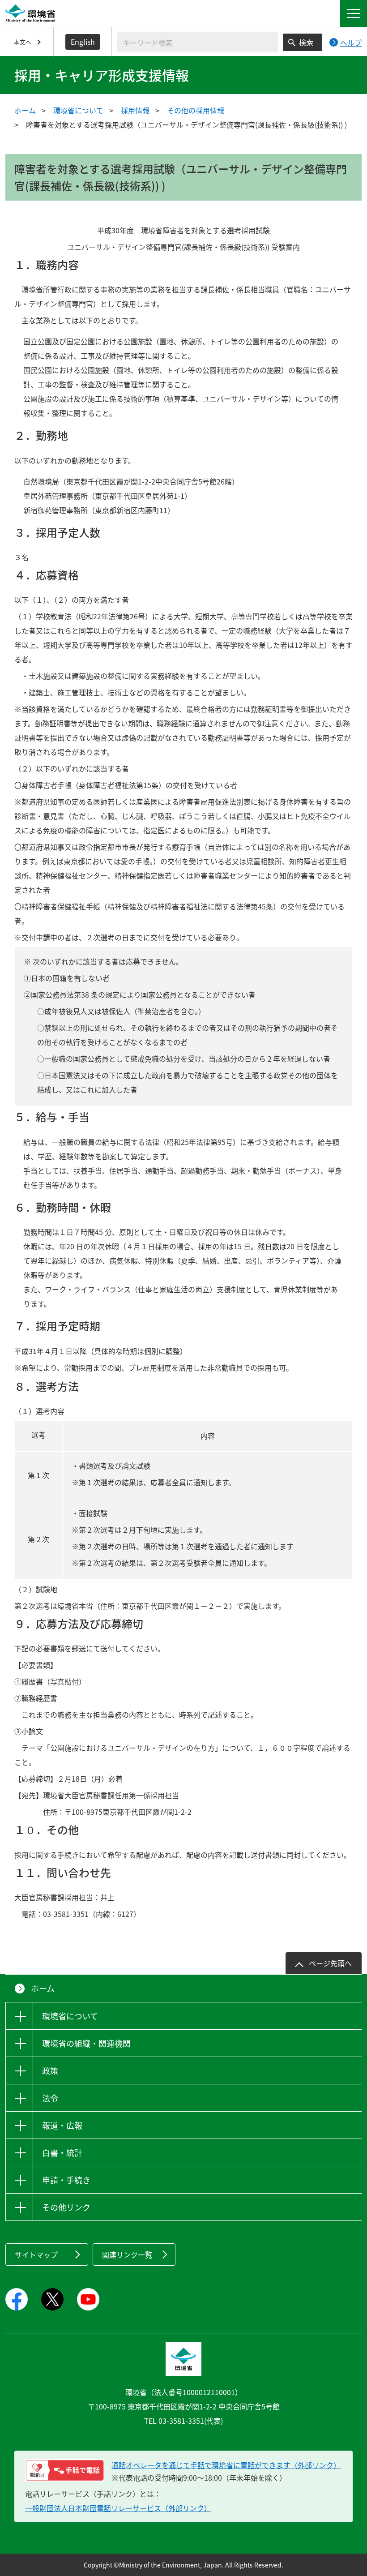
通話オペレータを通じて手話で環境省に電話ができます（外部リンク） (226, 2465)
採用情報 (135, 110)
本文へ (23, 42)
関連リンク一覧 (127, 2255)
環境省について (78, 110)
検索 (306, 42)
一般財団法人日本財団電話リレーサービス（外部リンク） (118, 2508)
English (83, 42)
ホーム (25, 110)
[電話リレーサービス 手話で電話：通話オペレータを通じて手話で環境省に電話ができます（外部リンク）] (65, 2470)
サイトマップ (36, 2255)
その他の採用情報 (196, 110)
